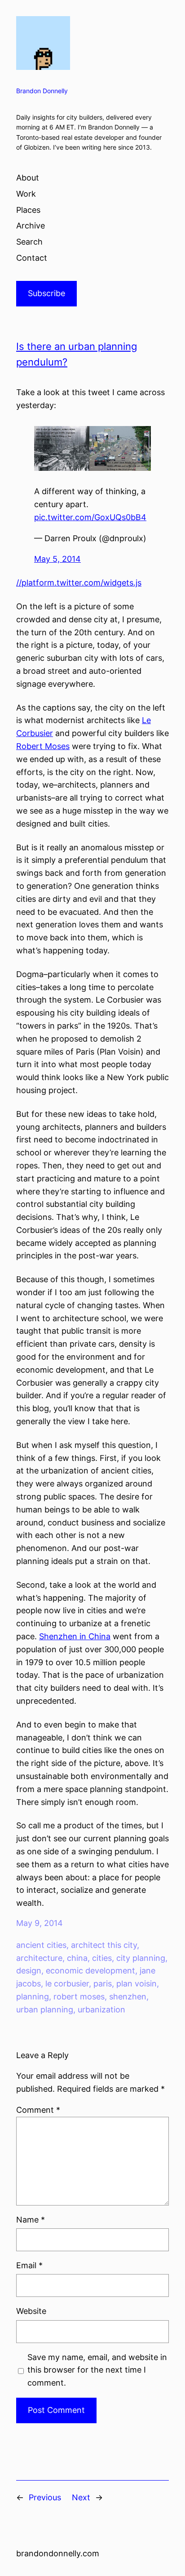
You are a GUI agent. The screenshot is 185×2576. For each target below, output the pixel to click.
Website (31, 2311)
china (77, 1958)
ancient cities (41, 1945)
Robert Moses (43, 746)
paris (103, 1984)
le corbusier (67, 1984)
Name (31, 2220)
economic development (90, 1971)
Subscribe (46, 293)
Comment (38, 2110)
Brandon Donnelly (42, 91)
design (29, 1971)
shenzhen (128, 1997)
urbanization (101, 2010)
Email (29, 2265)
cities (102, 1958)
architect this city (104, 1945)
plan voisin (137, 1984)
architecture (39, 1958)
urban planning (45, 2010)
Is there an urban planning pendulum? (77, 354)
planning (33, 1997)
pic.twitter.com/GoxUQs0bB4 (90, 517)
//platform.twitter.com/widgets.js (79, 583)
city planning (141, 1958)
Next (81, 2497)
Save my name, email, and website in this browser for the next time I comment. (97, 2370)
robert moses (79, 1997)
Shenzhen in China (75, 1636)
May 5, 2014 (57, 559)
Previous (45, 2497)
